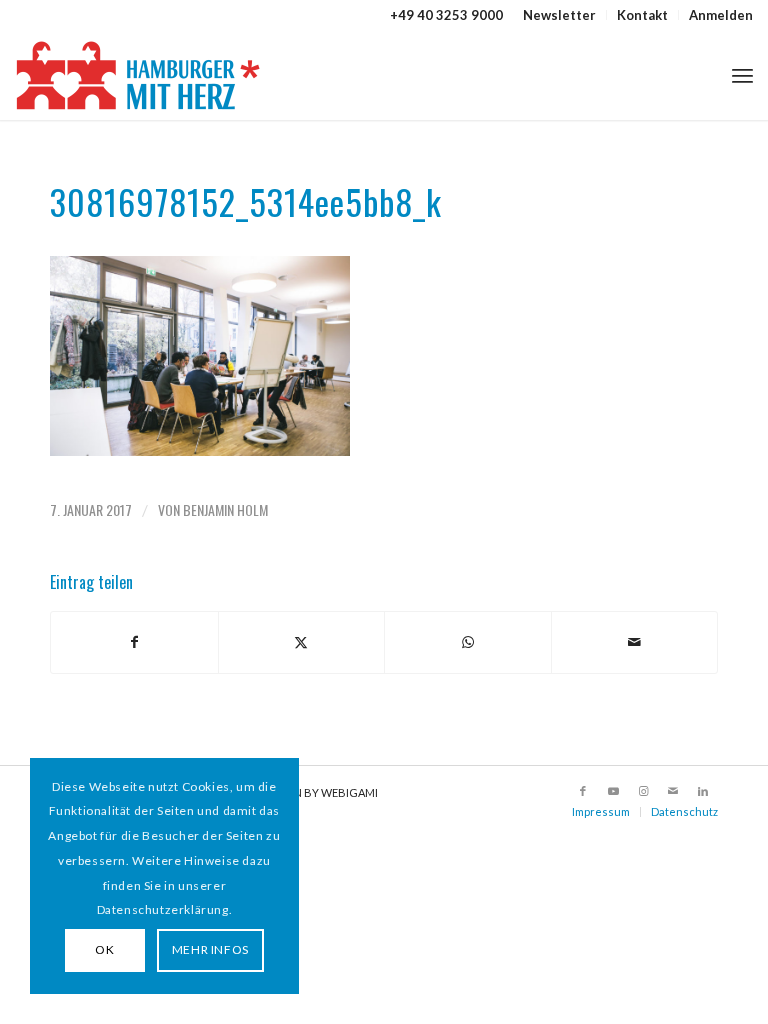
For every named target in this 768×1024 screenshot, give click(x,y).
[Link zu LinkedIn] (703, 791)
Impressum (601, 811)
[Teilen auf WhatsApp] (468, 642)
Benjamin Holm (225, 509)
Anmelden (721, 15)
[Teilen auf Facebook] (134, 642)
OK (104, 949)
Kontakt (642, 15)
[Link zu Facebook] (583, 791)
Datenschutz (684, 811)
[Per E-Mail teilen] (635, 642)
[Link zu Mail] (673, 791)
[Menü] (742, 75)
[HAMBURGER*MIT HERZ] (139, 75)
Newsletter (559, 15)
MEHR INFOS (210, 949)
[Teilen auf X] (302, 642)
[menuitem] (560, 15)
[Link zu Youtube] (613, 791)
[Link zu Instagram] (643, 791)
